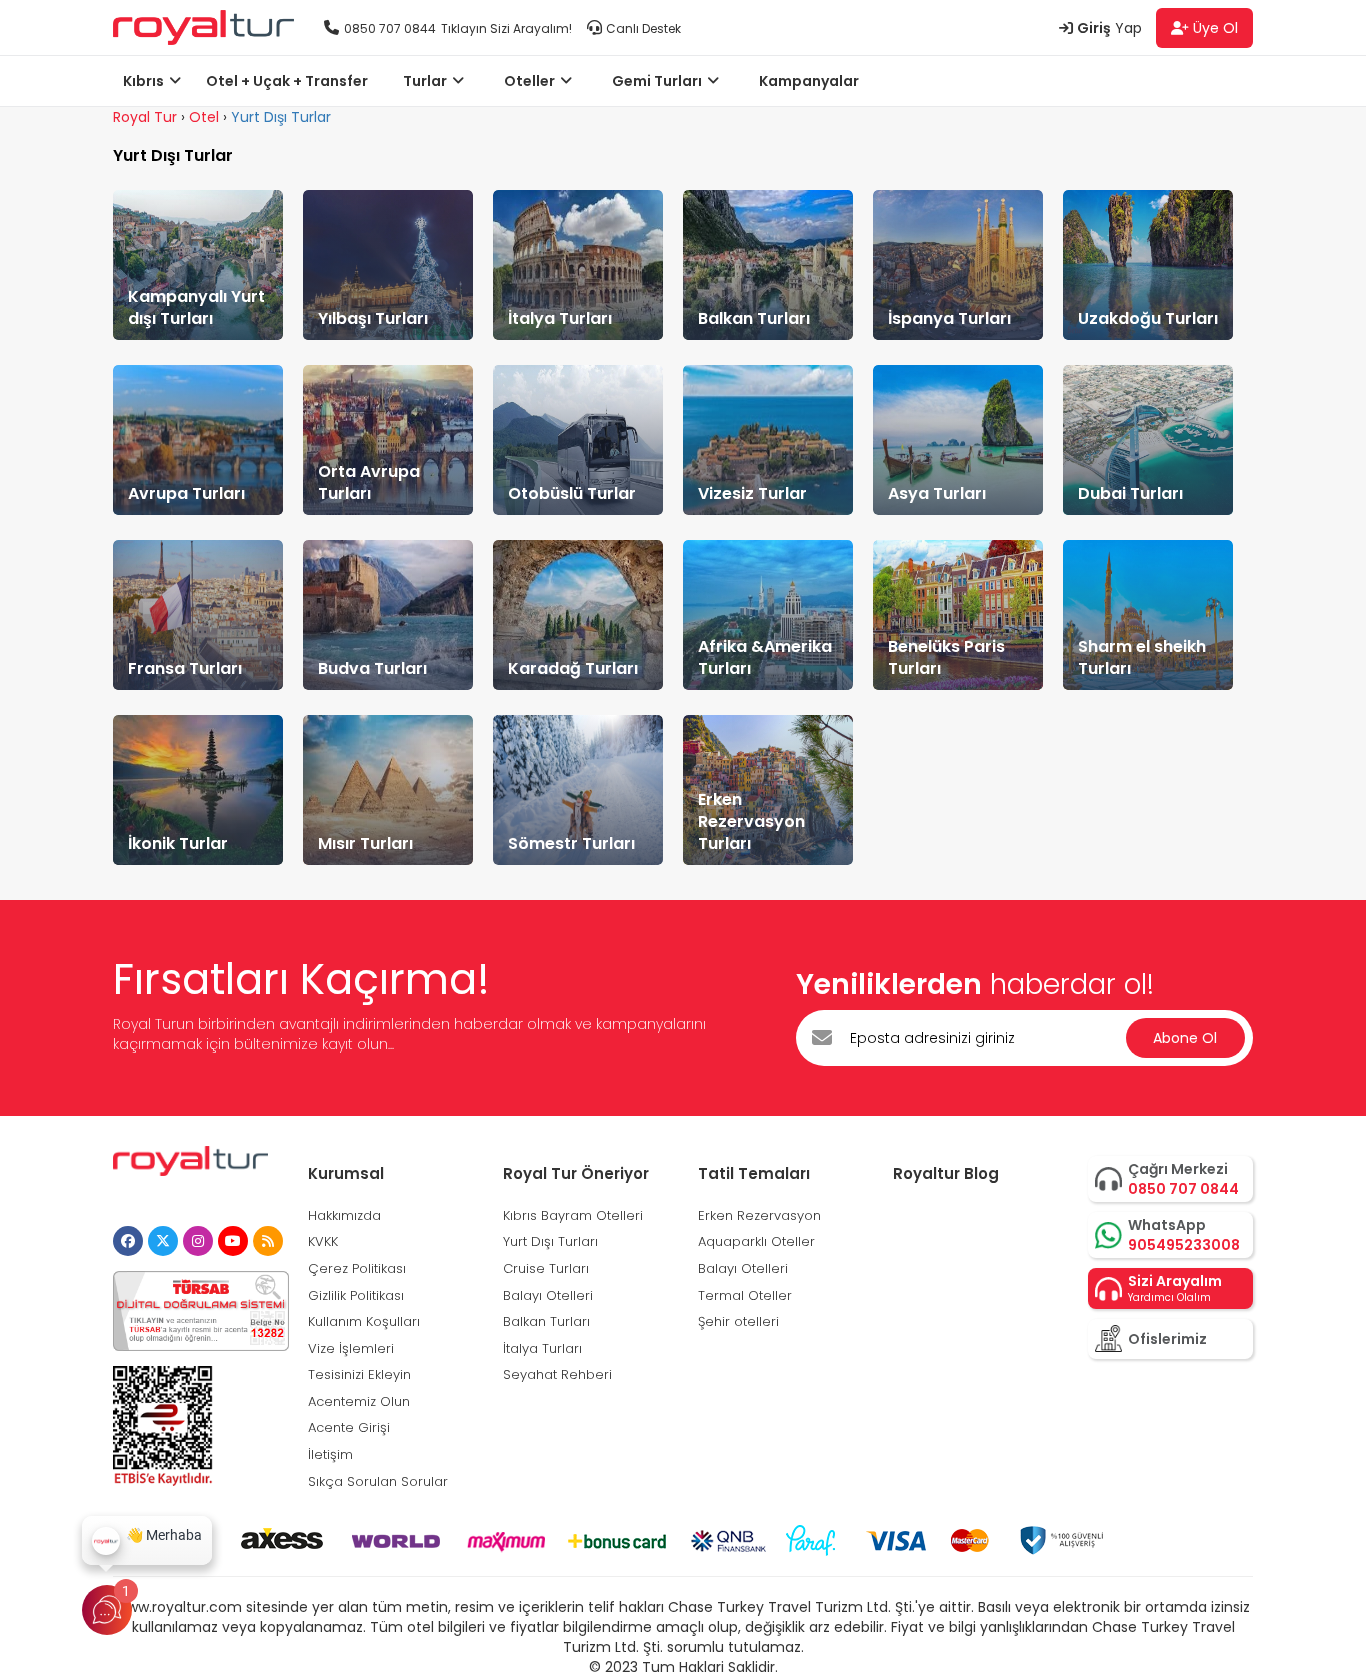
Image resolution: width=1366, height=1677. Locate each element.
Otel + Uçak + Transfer (287, 81)
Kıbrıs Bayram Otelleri (573, 1215)
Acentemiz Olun (359, 1401)
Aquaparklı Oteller (756, 1241)
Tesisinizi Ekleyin (359, 1374)
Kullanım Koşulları (364, 1321)
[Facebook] (128, 1241)
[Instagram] (198, 1241)
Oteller (529, 81)
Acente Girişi (349, 1427)
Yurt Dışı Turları (550, 1241)
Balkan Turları (546, 1321)
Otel (204, 117)
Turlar (425, 81)
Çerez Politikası (357, 1268)
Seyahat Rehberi (557, 1374)
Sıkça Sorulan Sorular (378, 1481)
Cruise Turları (546, 1268)
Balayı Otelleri (548, 1295)
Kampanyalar (809, 81)
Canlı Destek (643, 28)
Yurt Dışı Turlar (281, 117)
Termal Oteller (745, 1295)
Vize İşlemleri (351, 1348)
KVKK (323, 1241)
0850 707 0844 (390, 28)
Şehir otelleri (738, 1321)
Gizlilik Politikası (356, 1295)
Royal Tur (145, 117)
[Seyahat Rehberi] (268, 1241)
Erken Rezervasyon (759, 1215)
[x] (163, 1241)
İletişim (330, 1454)
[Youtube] (233, 1241)
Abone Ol (1185, 1038)
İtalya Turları (542, 1348)
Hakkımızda (344, 1215)
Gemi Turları (657, 81)
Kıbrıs (143, 81)
